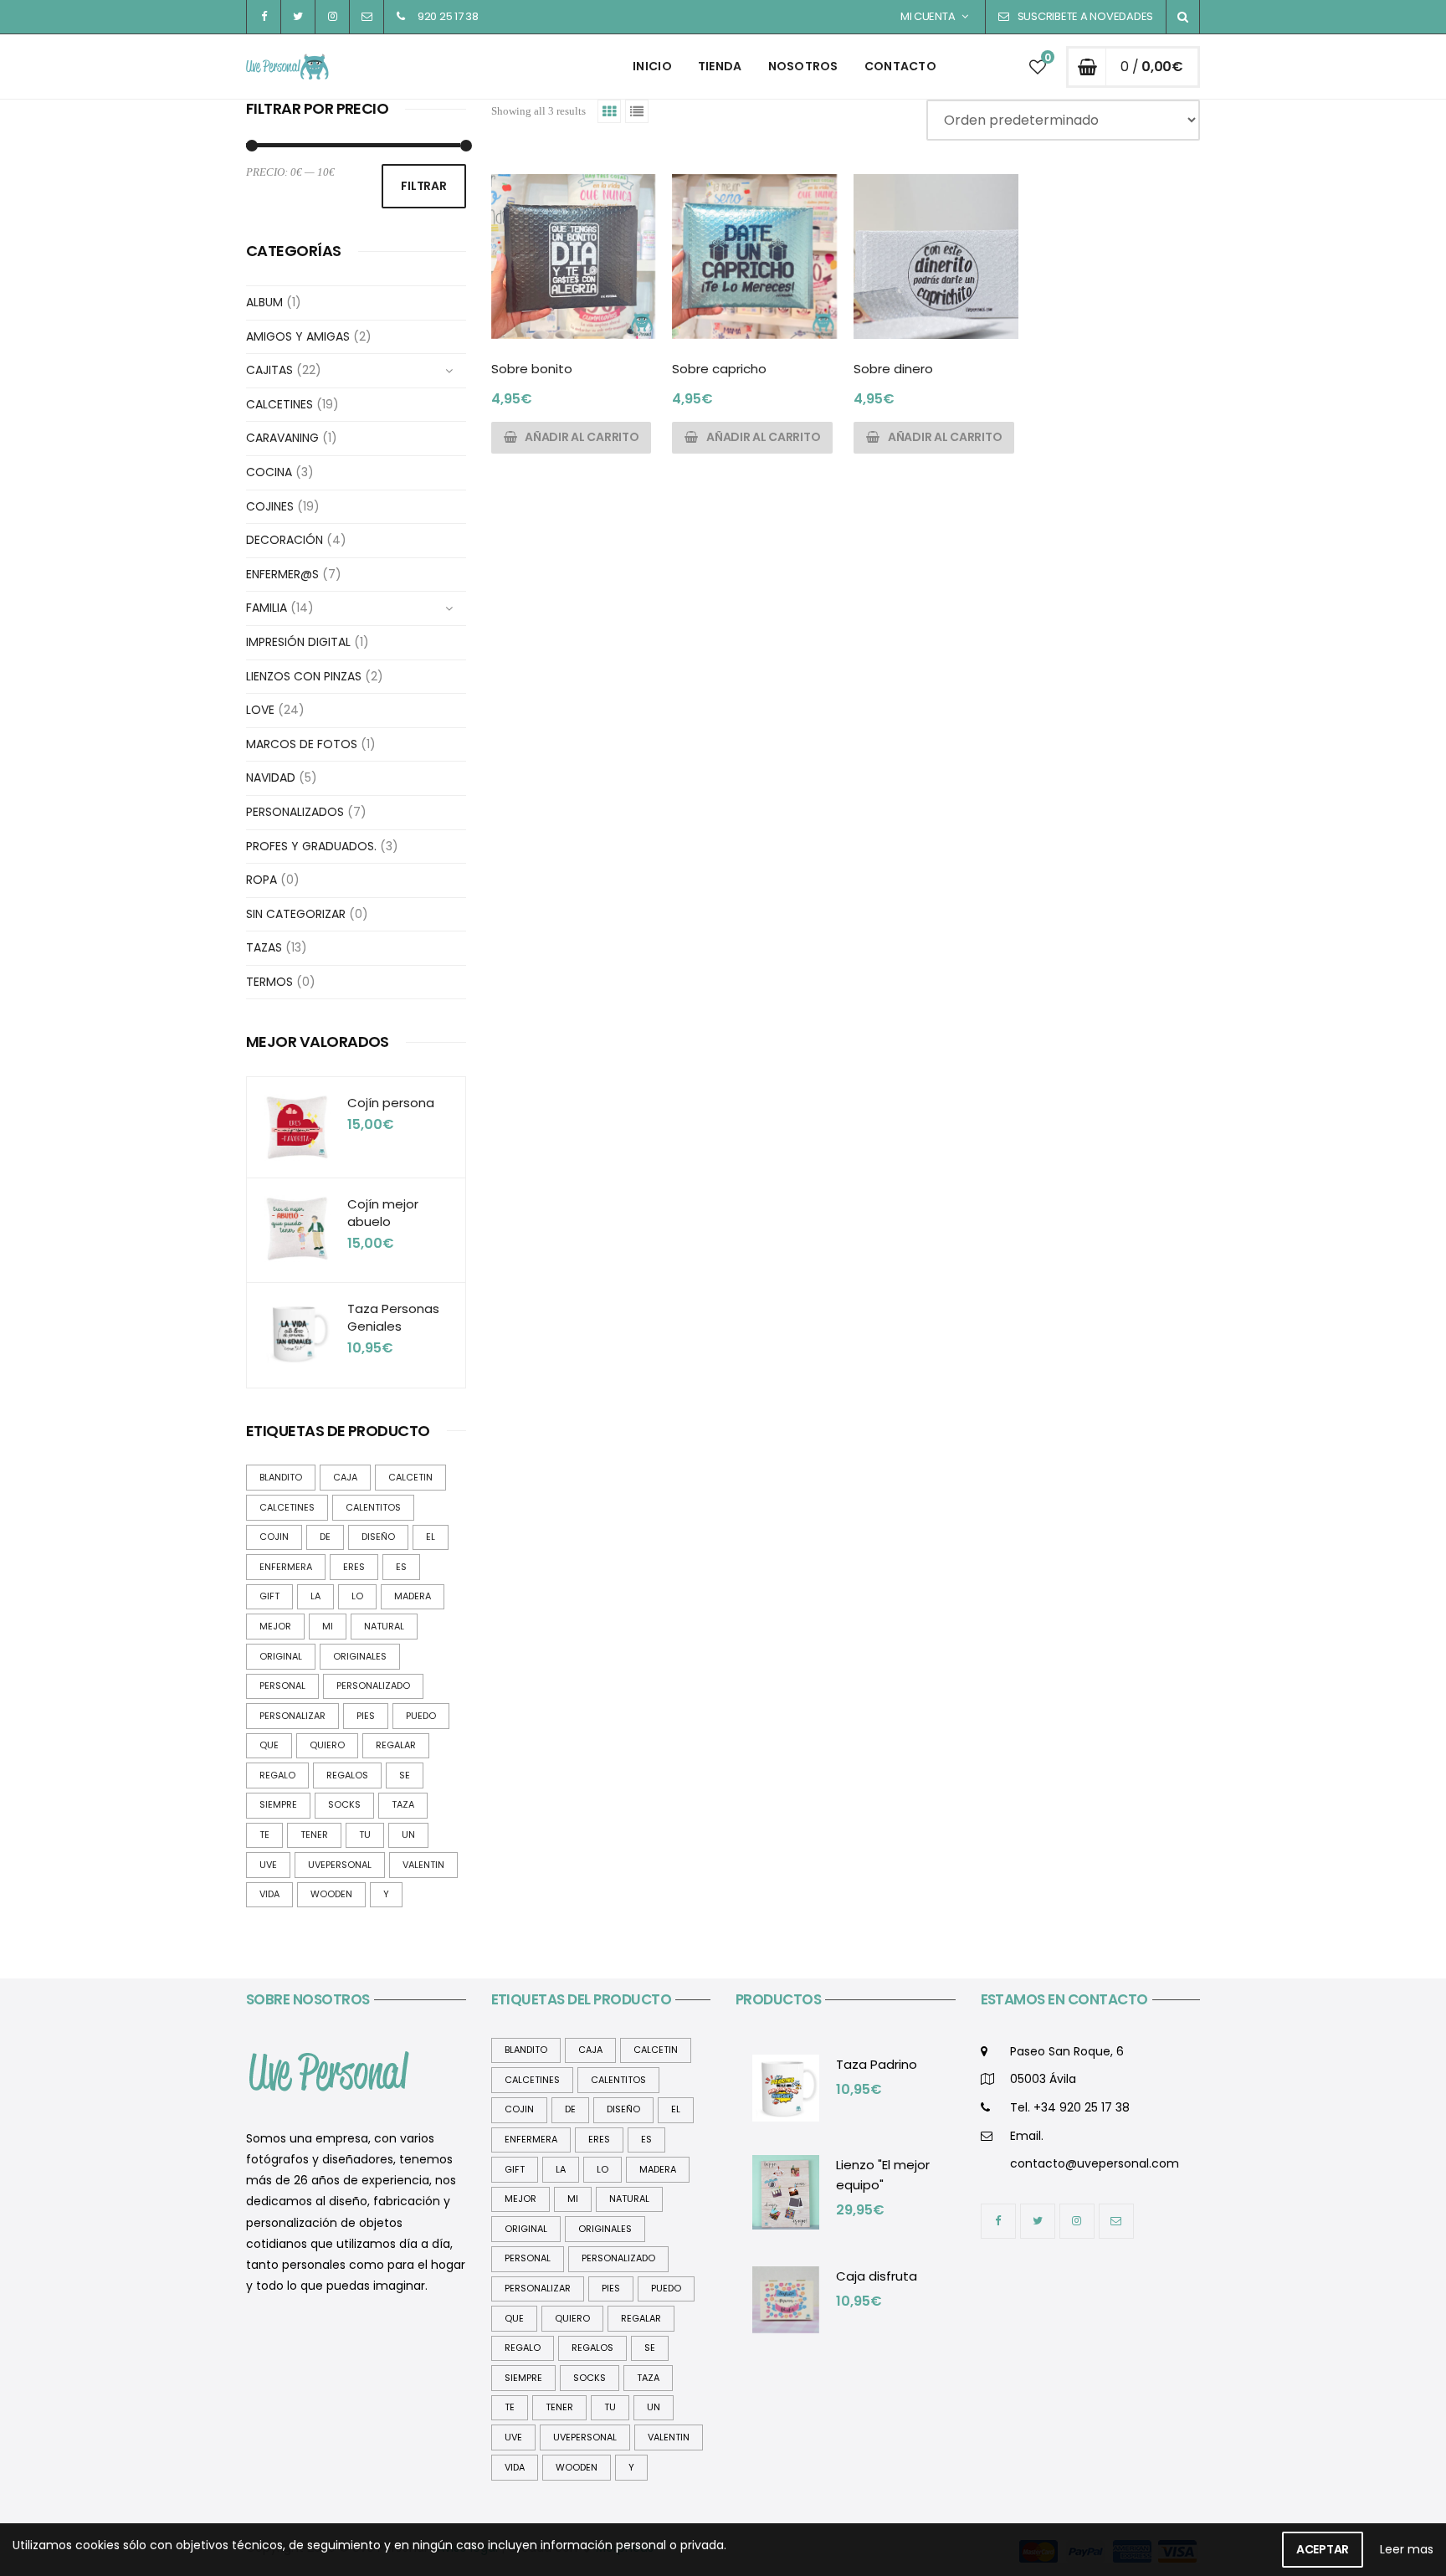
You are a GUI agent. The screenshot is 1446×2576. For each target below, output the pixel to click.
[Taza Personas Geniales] (297, 1333)
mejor (275, 1626)
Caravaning (282, 438)
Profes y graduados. (311, 846)
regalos (347, 1775)
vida (269, 1894)
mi (328, 1626)
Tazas (264, 947)
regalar (396, 1745)
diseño (378, 1537)
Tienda (720, 66)
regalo (277, 1775)
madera (413, 1596)
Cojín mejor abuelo (383, 1213)
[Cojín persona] (297, 1127)
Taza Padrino (877, 2064)
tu (365, 1835)
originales (360, 1656)
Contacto (900, 66)
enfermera (286, 1567)
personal (282, 1686)
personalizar (292, 1716)
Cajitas (269, 370)
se (405, 1775)
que (269, 1745)
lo (357, 1596)
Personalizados (295, 812)
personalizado (373, 1686)
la (315, 1596)
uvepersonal (340, 1865)
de (325, 1537)
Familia (267, 608)
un (408, 1835)
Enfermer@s (282, 574)
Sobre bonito (532, 369)
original (281, 1656)
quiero (327, 1745)
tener (314, 1835)
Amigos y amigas (298, 336)
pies (366, 1716)
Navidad (271, 777)
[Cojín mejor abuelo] (297, 1229)
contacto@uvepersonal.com (1095, 2163)
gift (269, 1596)
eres (354, 1567)
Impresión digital (298, 642)
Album (264, 302)
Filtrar (423, 186)
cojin (274, 1537)
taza (403, 1804)
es (401, 1567)
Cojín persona (391, 1103)
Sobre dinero (893, 369)
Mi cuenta (928, 16)
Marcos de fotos (302, 744)
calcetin (410, 1477)
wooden (331, 1894)
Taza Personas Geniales (393, 1317)
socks (344, 1804)
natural (384, 1626)
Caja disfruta (877, 2276)
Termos (269, 982)
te (264, 1835)
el (431, 1537)
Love (260, 710)
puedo (421, 1716)
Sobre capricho (719, 369)
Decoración (285, 540)
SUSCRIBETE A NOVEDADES (1085, 16)
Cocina (269, 472)
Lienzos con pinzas (304, 676)
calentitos (373, 1507)
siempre (278, 1804)
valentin (423, 1865)
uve (268, 1865)
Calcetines (279, 404)
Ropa (262, 880)
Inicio (652, 66)
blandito (281, 1477)
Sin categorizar (296, 914)
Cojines (270, 506)
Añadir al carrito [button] (582, 437)
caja (345, 1477)
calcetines (287, 1507)
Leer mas (1407, 2549)
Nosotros (803, 66)
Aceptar (1323, 2549)
